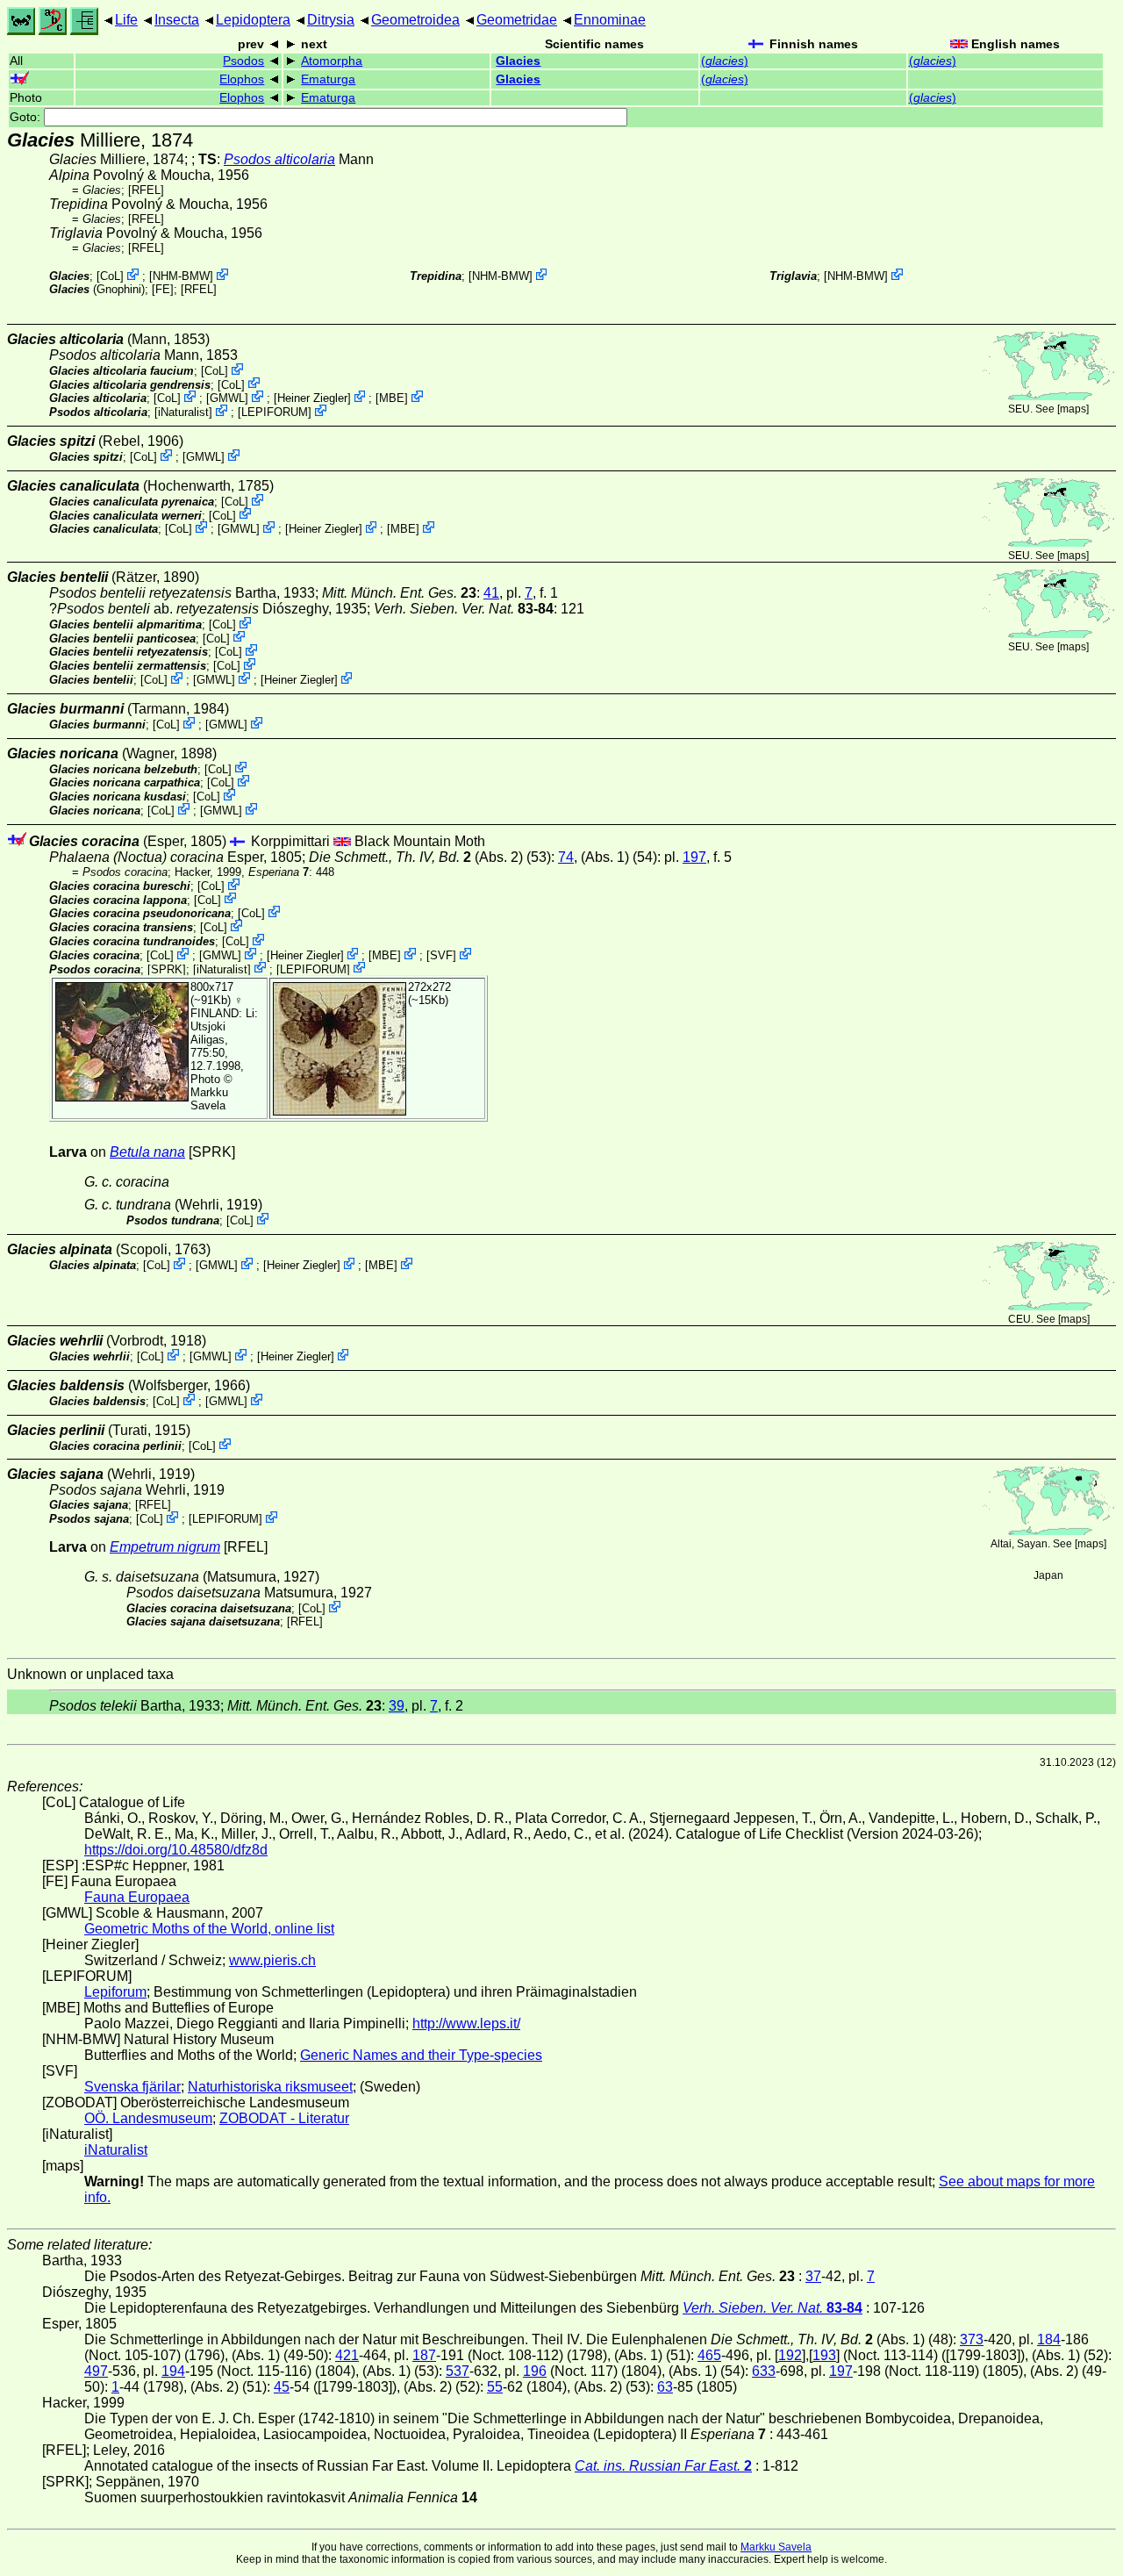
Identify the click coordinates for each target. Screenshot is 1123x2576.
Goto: (27, 117)
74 (566, 857)
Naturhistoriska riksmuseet (270, 2087)
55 (495, 2387)
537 (458, 2371)
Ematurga (328, 79)
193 (824, 2355)
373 (972, 2339)
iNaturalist (183, 412)
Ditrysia (331, 20)
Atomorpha (332, 61)
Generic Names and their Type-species (421, 2055)
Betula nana (147, 1152)
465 (709, 2355)
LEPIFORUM (275, 412)
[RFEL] (146, 190)
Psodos (243, 61)
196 (535, 2371)
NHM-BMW (181, 276)
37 (813, 2276)
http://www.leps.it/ (466, 2023)
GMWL (227, 398)
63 (665, 2387)
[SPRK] (167, 969)
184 (1049, 2339)
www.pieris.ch (272, 1960)
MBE (392, 398)
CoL (110, 276)
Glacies (518, 61)
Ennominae (610, 20)
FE (163, 289)
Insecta (177, 20)
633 (764, 2371)
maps (1073, 409)
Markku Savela (776, 2547)
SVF (441, 955)
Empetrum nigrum (165, 1547)
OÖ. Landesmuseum (148, 2118)
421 (347, 2355)
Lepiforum (115, 1992)
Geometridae (517, 20)
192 (790, 2355)
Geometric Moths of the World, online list (209, 1929)
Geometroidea (415, 20)
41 (491, 593)
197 (694, 857)
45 (282, 2387)
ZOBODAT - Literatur (284, 2118)
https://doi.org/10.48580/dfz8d (176, 1850)
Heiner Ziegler (312, 398)
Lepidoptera (253, 20)
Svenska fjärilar (132, 2087)
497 (96, 2371)
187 (424, 2355)
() (725, 61)
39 (397, 1706)
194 (173, 2371)
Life (126, 20)
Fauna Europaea (137, 1897)
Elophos (242, 79)
